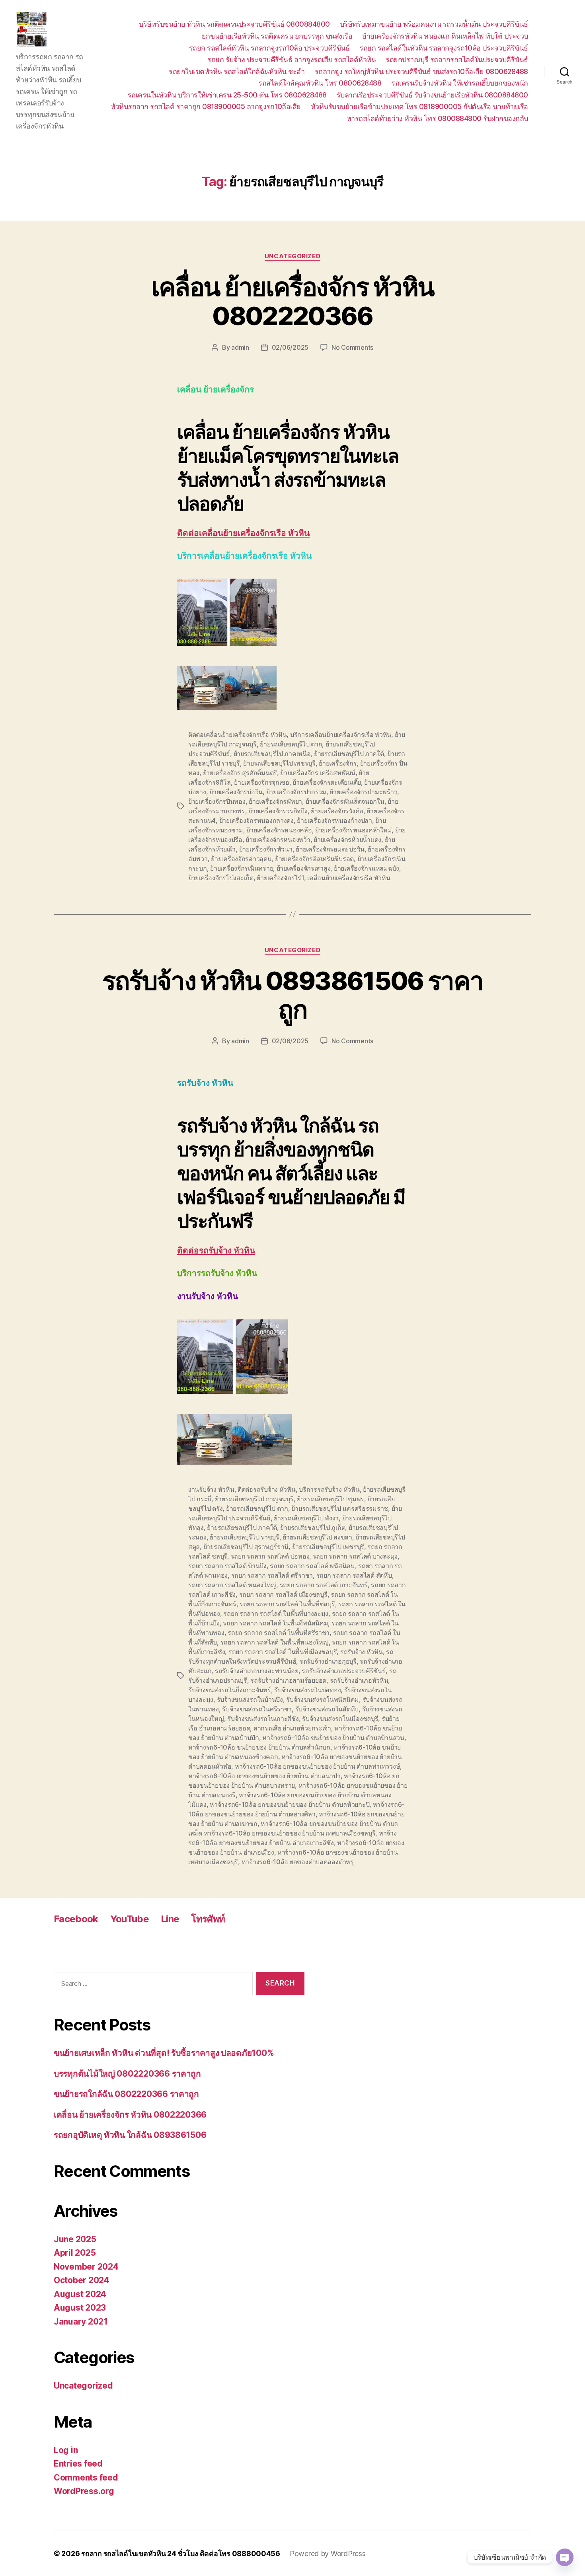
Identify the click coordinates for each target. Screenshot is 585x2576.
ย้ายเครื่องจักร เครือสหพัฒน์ (318, 773)
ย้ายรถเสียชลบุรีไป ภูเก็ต (313, 1528)
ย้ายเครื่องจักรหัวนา (266, 849)
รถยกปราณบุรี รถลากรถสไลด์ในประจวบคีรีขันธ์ (457, 59)
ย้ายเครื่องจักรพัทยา (275, 801)
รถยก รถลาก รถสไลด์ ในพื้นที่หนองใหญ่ (275, 1642)
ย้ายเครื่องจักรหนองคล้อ (279, 830)
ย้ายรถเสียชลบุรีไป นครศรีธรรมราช (340, 1508)
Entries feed (78, 2464)
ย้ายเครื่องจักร (338, 763)
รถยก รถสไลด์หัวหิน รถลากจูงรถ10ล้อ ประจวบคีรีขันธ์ (269, 48)
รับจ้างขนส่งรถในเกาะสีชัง (263, 1719)
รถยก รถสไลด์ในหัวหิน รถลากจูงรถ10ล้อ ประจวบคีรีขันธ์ (444, 48)
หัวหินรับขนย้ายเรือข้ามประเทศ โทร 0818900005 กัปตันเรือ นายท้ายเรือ (419, 106)
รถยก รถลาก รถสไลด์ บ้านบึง (227, 1566)
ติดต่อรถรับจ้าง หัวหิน (216, 1251)
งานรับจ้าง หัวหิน (211, 1489)
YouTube (130, 1919)
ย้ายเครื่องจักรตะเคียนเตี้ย (327, 782)
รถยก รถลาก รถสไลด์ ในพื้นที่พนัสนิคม (275, 1623)
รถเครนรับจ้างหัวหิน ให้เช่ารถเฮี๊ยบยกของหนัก (460, 83)
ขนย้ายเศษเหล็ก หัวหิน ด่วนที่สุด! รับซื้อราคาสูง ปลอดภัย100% (164, 2053)
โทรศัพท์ (208, 1919)
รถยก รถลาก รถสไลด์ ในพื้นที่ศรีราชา (279, 1633)
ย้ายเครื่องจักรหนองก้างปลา (334, 820)
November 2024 (86, 2267)
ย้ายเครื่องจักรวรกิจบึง (278, 811)
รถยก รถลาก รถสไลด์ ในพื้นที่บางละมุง (276, 1613)
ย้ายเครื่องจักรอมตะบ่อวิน (330, 849)
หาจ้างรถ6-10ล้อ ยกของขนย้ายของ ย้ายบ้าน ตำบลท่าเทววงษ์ (318, 1766)
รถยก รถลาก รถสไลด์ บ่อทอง (270, 1556)
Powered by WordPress (328, 2554)
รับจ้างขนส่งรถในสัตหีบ (327, 1709)
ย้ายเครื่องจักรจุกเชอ (262, 782)
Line (170, 1919)
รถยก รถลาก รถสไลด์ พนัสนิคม (312, 1566)
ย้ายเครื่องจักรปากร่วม (296, 792)
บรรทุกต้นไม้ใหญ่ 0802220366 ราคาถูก (127, 2074)
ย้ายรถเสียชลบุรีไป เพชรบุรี (279, 763)
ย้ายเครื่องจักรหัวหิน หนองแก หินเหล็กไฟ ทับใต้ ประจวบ (445, 36)
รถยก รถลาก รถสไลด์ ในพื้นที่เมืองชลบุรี (283, 1652)
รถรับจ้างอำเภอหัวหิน (359, 1680)
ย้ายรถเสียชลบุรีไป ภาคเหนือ (272, 754)
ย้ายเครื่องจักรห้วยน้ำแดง (347, 840)
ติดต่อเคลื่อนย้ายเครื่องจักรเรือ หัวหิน (243, 533)
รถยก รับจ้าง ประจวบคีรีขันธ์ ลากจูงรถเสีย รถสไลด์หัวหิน (292, 59)
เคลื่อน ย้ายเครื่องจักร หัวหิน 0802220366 (292, 301)
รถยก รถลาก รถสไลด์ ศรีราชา (272, 1575)
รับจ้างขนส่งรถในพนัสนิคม (323, 1699)
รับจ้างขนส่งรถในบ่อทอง (307, 1690)
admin (240, 347)
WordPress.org (84, 2491)
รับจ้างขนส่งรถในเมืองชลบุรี (340, 1719)
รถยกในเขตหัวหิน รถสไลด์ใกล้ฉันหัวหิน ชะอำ (237, 71)
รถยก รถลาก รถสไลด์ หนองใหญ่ (232, 1585)
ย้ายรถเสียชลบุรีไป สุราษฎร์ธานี (246, 1547)
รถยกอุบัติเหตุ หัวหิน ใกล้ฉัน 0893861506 (130, 2135)
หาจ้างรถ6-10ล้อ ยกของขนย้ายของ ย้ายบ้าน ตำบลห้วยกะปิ (290, 1804)
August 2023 (80, 2308)
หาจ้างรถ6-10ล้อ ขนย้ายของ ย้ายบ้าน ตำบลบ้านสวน (333, 1738)
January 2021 (81, 2322)
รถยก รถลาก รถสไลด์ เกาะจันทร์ (324, 1585)
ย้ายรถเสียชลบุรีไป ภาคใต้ (349, 754)
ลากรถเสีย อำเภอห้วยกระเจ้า (292, 1728)
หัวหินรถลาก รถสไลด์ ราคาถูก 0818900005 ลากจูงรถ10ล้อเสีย (206, 106)
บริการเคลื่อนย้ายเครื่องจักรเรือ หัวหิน (341, 735)
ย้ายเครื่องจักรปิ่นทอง (217, 801)
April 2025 (75, 2253)
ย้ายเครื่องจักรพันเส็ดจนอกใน (345, 801)
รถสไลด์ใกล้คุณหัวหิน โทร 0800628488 (320, 83)
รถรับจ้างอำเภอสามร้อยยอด (288, 1680)
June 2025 (75, 2239)
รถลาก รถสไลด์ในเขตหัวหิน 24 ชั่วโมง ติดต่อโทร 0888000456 (181, 2554)
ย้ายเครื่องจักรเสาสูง (304, 868)
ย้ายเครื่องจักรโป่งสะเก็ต (221, 878)
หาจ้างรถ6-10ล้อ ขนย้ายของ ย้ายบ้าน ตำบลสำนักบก (259, 1747)
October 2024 (82, 2280)
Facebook (76, 1919)
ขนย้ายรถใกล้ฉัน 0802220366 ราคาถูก (126, 2094)
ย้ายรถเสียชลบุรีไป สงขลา (317, 1537)
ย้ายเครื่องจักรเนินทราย (242, 868)
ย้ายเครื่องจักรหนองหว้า (278, 840)
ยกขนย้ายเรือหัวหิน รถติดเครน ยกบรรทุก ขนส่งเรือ (277, 36)
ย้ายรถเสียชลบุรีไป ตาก (291, 744)
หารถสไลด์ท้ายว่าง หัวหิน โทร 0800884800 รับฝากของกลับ (437, 118)
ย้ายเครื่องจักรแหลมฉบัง (367, 868)
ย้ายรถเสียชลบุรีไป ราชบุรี (245, 1537)
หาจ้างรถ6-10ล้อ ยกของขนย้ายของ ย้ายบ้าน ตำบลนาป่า (264, 1776)
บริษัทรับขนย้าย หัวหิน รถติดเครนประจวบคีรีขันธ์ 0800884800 (234, 24)
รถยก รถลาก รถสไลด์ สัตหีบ (354, 1575)
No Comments (352, 347)
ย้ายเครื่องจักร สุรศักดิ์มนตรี (240, 773)
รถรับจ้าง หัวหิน (362, 1652)
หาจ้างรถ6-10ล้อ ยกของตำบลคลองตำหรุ (298, 1862)
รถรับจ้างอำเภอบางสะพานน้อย (257, 1671)
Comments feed (86, 2478)
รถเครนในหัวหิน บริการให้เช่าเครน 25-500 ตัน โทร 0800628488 (227, 95)
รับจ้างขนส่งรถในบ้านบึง (250, 1699)
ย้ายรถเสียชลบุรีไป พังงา (306, 1518)
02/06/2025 (290, 347)
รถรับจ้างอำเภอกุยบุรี (328, 1661)
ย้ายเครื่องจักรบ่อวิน (236, 792)
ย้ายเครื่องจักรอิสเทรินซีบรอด (314, 859)
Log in (66, 2450)
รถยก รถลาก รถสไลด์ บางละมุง (355, 1556)
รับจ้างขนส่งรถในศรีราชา (257, 1709)
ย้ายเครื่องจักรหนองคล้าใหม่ (353, 830)
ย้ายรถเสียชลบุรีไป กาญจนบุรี (254, 1499)
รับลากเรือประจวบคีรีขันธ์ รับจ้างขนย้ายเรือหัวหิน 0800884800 (432, 95)
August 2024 (80, 2294)
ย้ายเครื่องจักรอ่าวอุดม (241, 859)
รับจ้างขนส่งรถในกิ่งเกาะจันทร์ (230, 1690)
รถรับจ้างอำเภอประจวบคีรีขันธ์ (344, 1671)
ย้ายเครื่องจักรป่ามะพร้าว (363, 792)
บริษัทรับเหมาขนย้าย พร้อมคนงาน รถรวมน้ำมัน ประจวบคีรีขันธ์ (434, 24)
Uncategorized (292, 256)
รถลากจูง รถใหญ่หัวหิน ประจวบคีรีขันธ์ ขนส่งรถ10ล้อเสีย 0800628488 (421, 71)
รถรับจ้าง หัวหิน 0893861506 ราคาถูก (293, 995)
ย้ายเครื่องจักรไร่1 (280, 878)
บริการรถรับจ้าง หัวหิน (329, 1489)
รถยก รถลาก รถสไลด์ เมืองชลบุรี (283, 1594)
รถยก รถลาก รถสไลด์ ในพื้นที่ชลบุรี (287, 1604)
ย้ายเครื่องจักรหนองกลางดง (256, 820)
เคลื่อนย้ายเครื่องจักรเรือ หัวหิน (349, 878)
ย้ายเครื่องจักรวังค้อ (337, 811)
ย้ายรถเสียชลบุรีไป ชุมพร (331, 1499)
